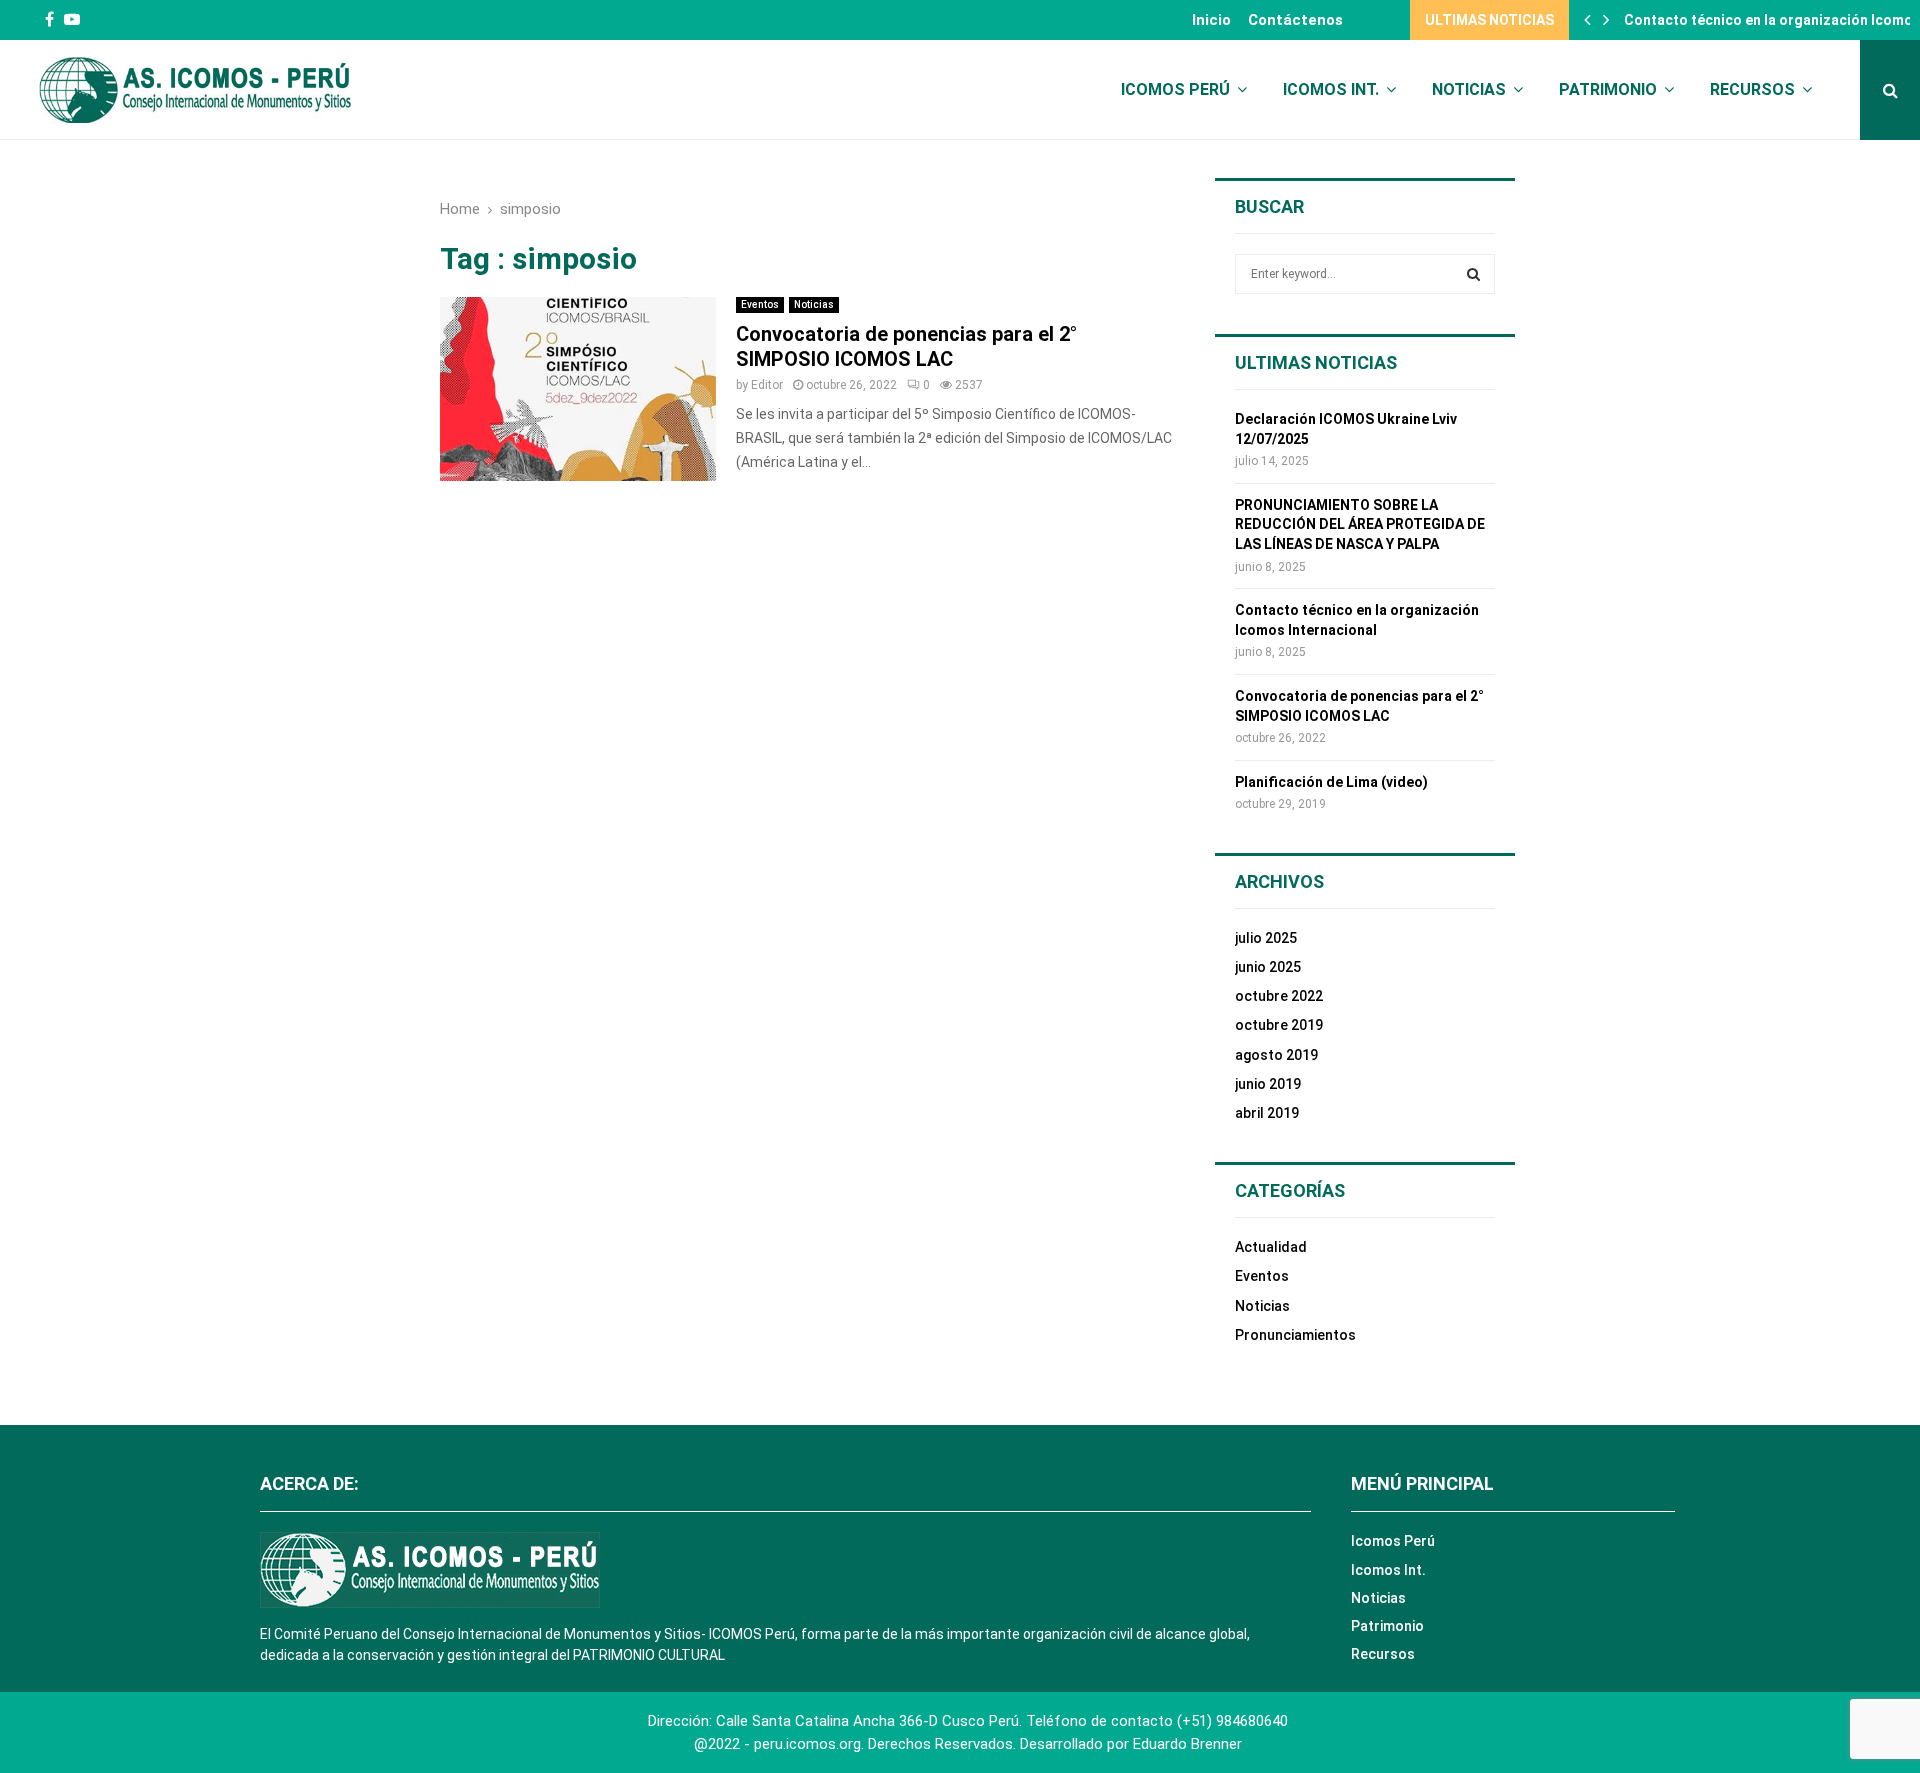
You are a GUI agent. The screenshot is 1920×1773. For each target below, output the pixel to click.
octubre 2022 (1279, 996)
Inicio (1211, 20)
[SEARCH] (1473, 274)
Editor (767, 385)
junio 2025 (1268, 967)
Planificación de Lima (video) (1331, 782)
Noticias (1469, 89)
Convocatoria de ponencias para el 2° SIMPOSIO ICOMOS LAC (906, 346)
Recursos (1752, 89)
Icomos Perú (1175, 89)
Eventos (760, 304)
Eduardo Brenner (1187, 1744)
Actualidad (1271, 1247)
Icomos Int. (1331, 89)
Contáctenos (1295, 20)
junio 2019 (1268, 1084)
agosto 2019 (1276, 1055)
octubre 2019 (1279, 1025)
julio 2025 (1266, 938)
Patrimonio (1608, 89)
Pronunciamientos (1295, 1335)
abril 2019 (1267, 1113)
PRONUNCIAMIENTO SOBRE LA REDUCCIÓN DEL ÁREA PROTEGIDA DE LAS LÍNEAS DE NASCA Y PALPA (1360, 524)
